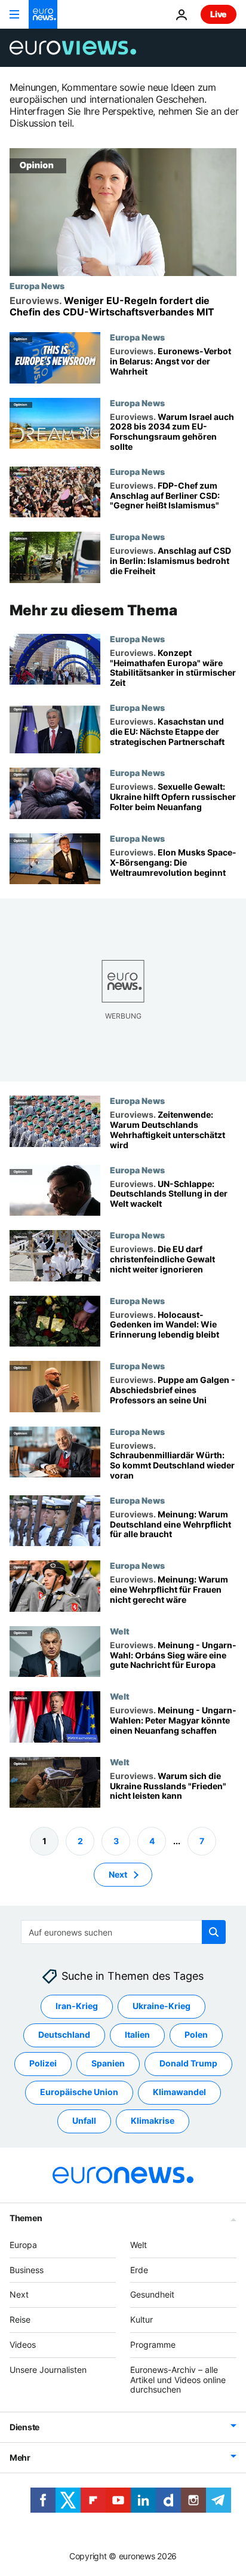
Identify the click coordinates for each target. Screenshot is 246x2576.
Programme (153, 2345)
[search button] (214, 1932)
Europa (23, 2245)
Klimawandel (179, 2092)
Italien (137, 2034)
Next (118, 1874)
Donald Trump (188, 2063)
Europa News (37, 286)
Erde (139, 2270)
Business (27, 2270)
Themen (26, 2218)
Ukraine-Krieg (162, 2006)
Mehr (20, 2457)
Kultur (142, 2319)
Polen (196, 2034)
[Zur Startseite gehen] (43, 14)
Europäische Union (79, 2092)
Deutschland (64, 2034)
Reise (20, 2319)
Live (219, 14)
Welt (120, 1631)
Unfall (84, 2120)
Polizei (43, 2063)
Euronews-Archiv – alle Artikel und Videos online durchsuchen (178, 2380)
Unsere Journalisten (48, 2370)
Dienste (24, 2427)
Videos (23, 2345)
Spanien (108, 2063)
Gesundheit (152, 2294)
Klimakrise (153, 2120)
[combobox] (123, 1932)
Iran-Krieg (77, 2006)
